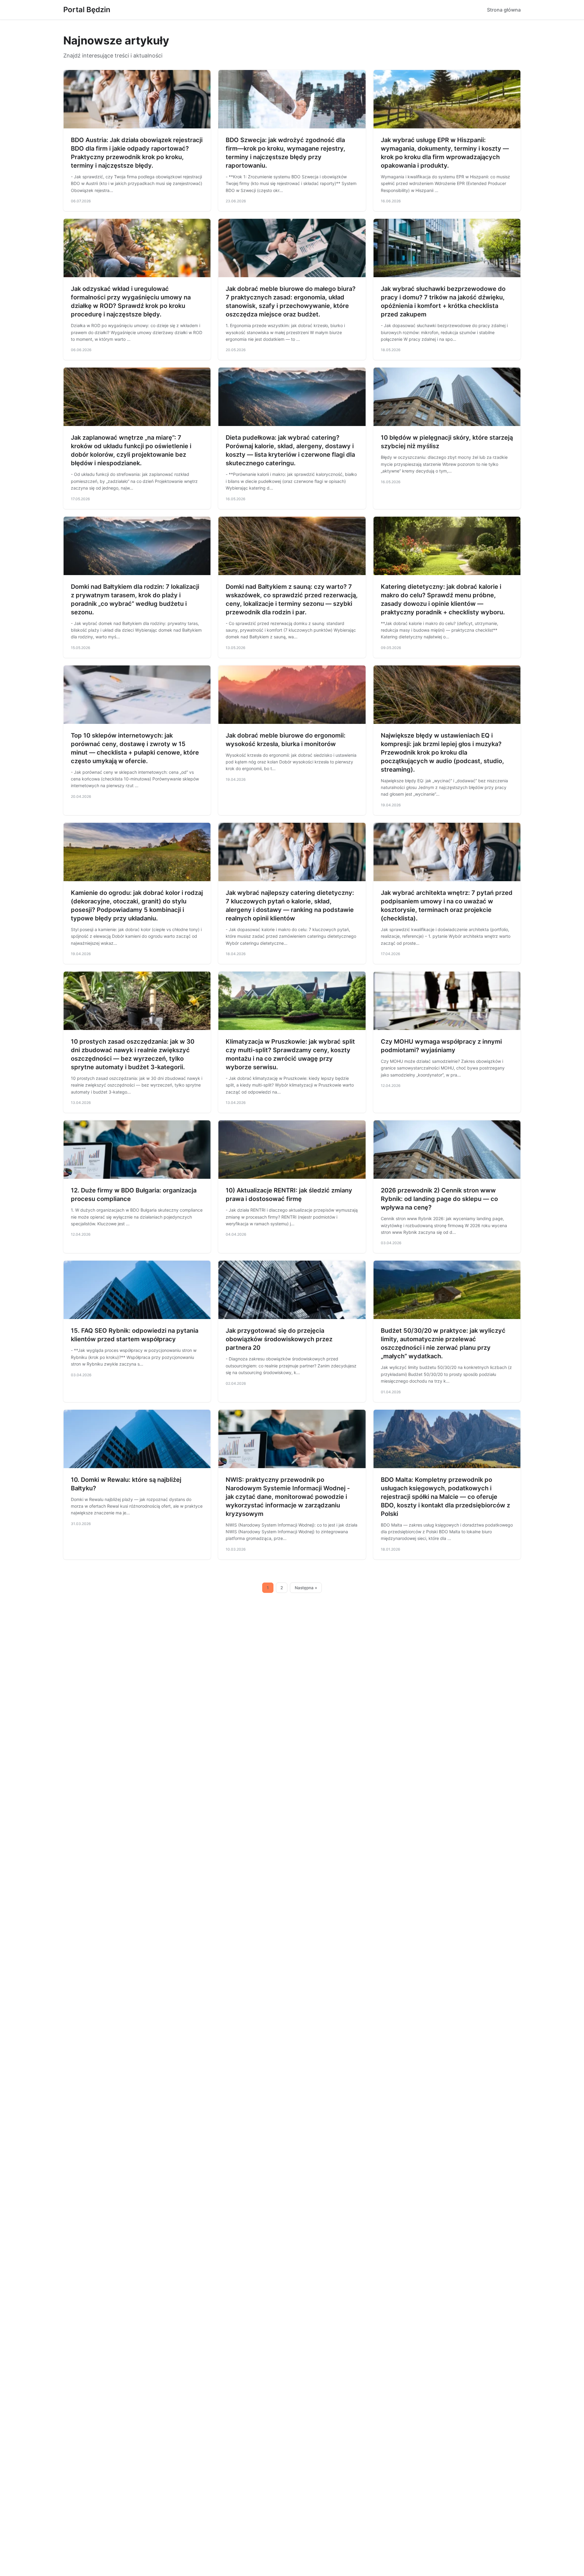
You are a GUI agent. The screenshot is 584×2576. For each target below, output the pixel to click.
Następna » (306, 1588)
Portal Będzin (87, 10)
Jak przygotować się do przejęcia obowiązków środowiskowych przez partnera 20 (279, 1339)
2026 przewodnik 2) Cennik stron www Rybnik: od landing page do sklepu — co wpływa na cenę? (439, 1199)
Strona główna (504, 10)
